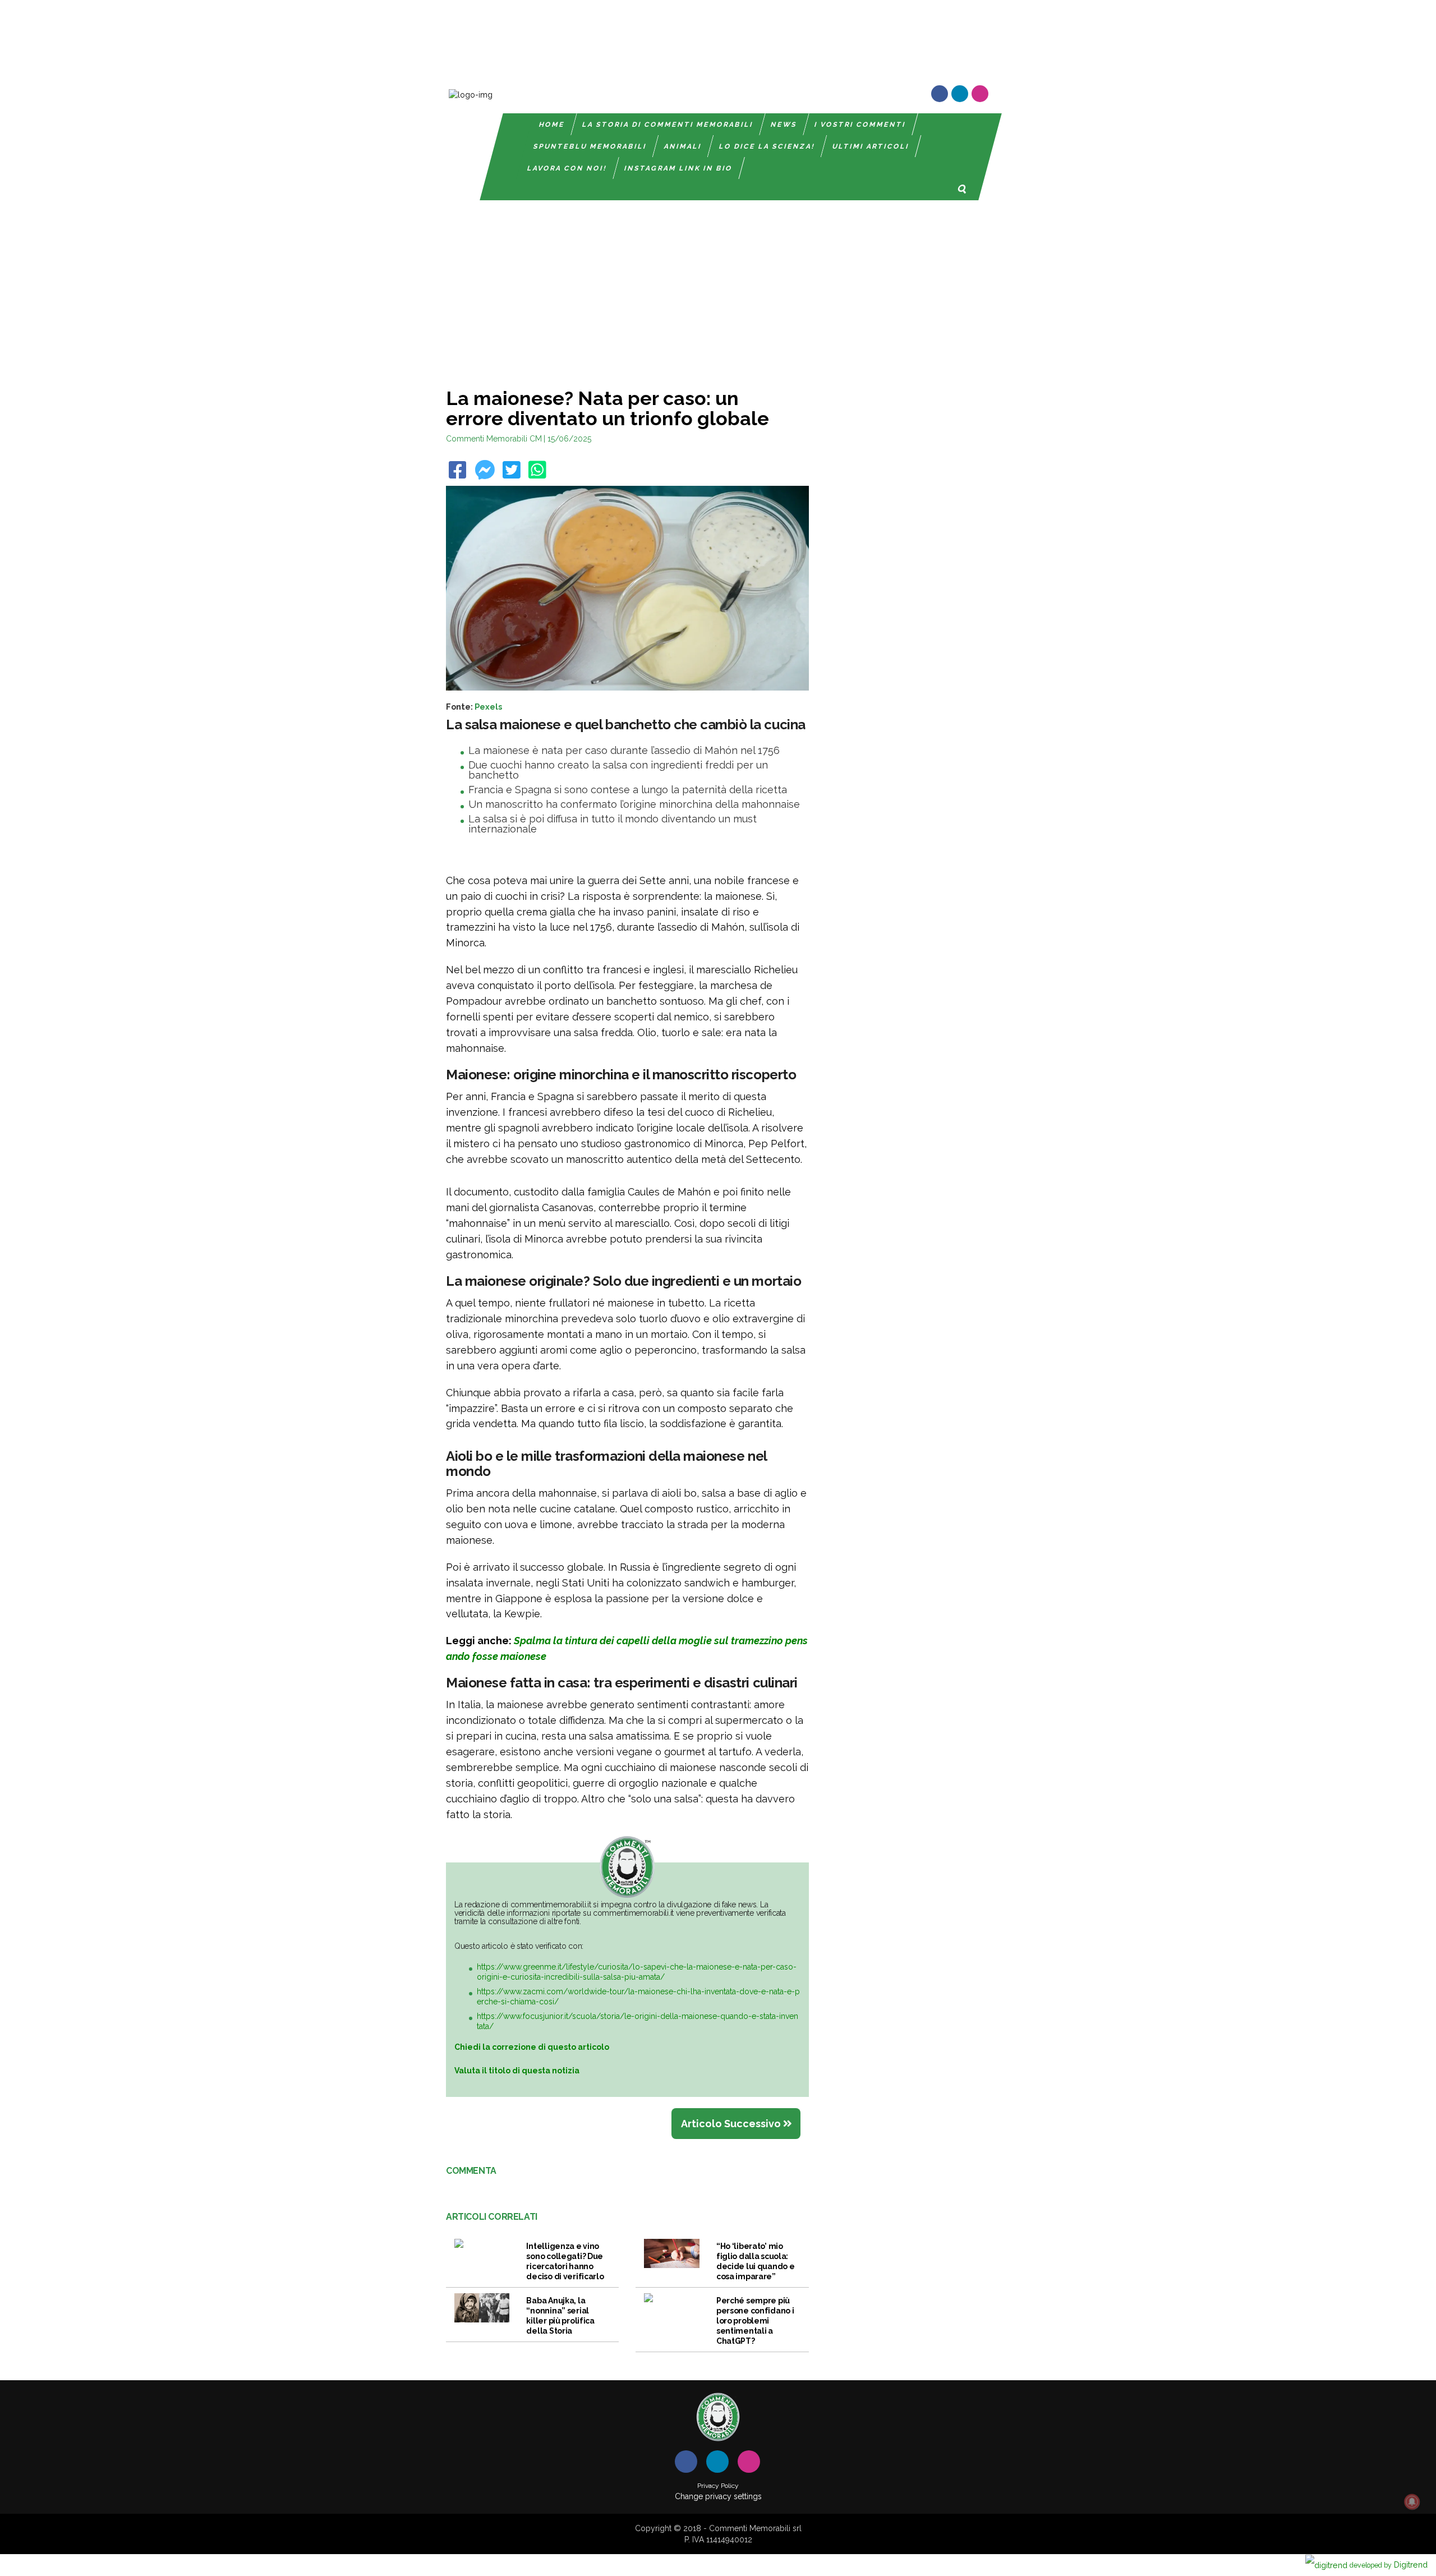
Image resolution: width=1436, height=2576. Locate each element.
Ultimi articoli (871, 146)
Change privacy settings (718, 2496)
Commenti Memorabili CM (494, 439)
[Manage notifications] (1412, 2502)
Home (552, 125)
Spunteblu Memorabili (590, 146)
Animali (683, 146)
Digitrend (1389, 2565)
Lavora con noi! (567, 168)
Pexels (488, 707)
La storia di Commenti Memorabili (668, 125)
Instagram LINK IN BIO (678, 168)
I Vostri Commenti (860, 125)
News (784, 125)
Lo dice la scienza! (767, 146)
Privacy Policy (718, 2486)
